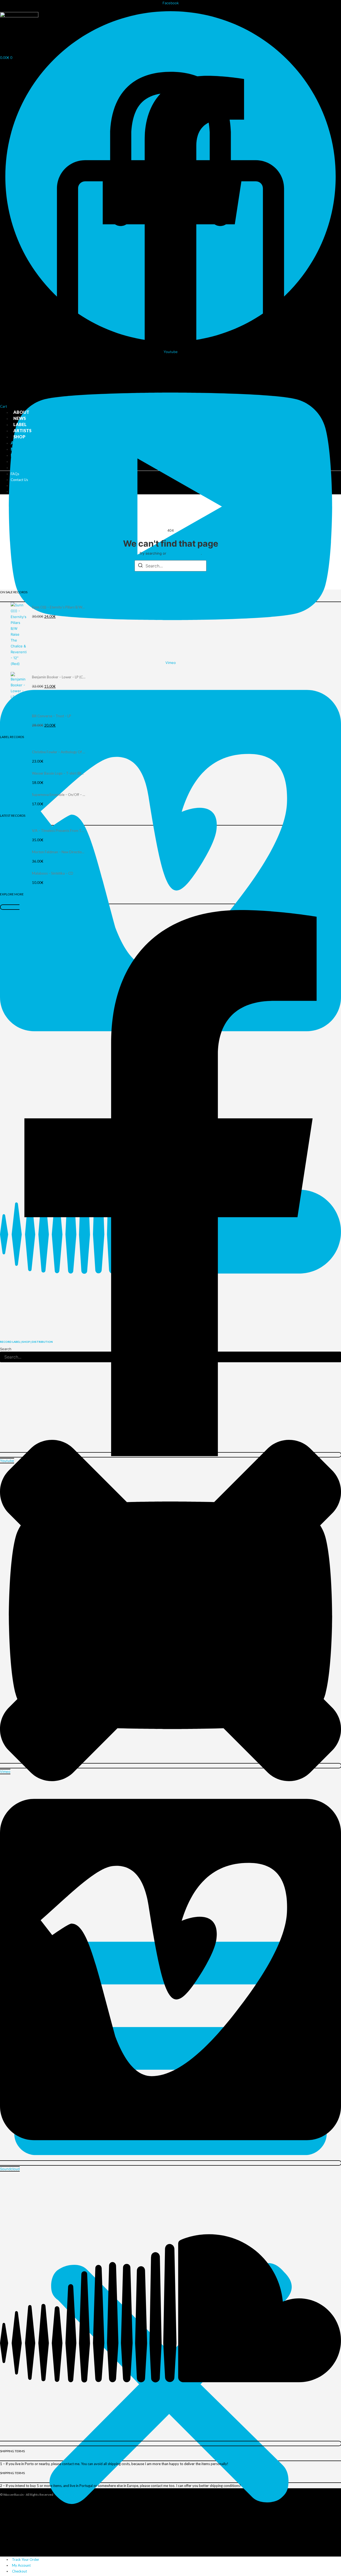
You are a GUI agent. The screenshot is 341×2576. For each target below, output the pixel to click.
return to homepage (184, 553)
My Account (21, 2565)
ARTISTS (22, 430)
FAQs (15, 474)
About (21, 412)
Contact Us (19, 480)
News (20, 418)
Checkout (19, 2571)
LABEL (20, 424)
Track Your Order (26, 2559)
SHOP (19, 437)
